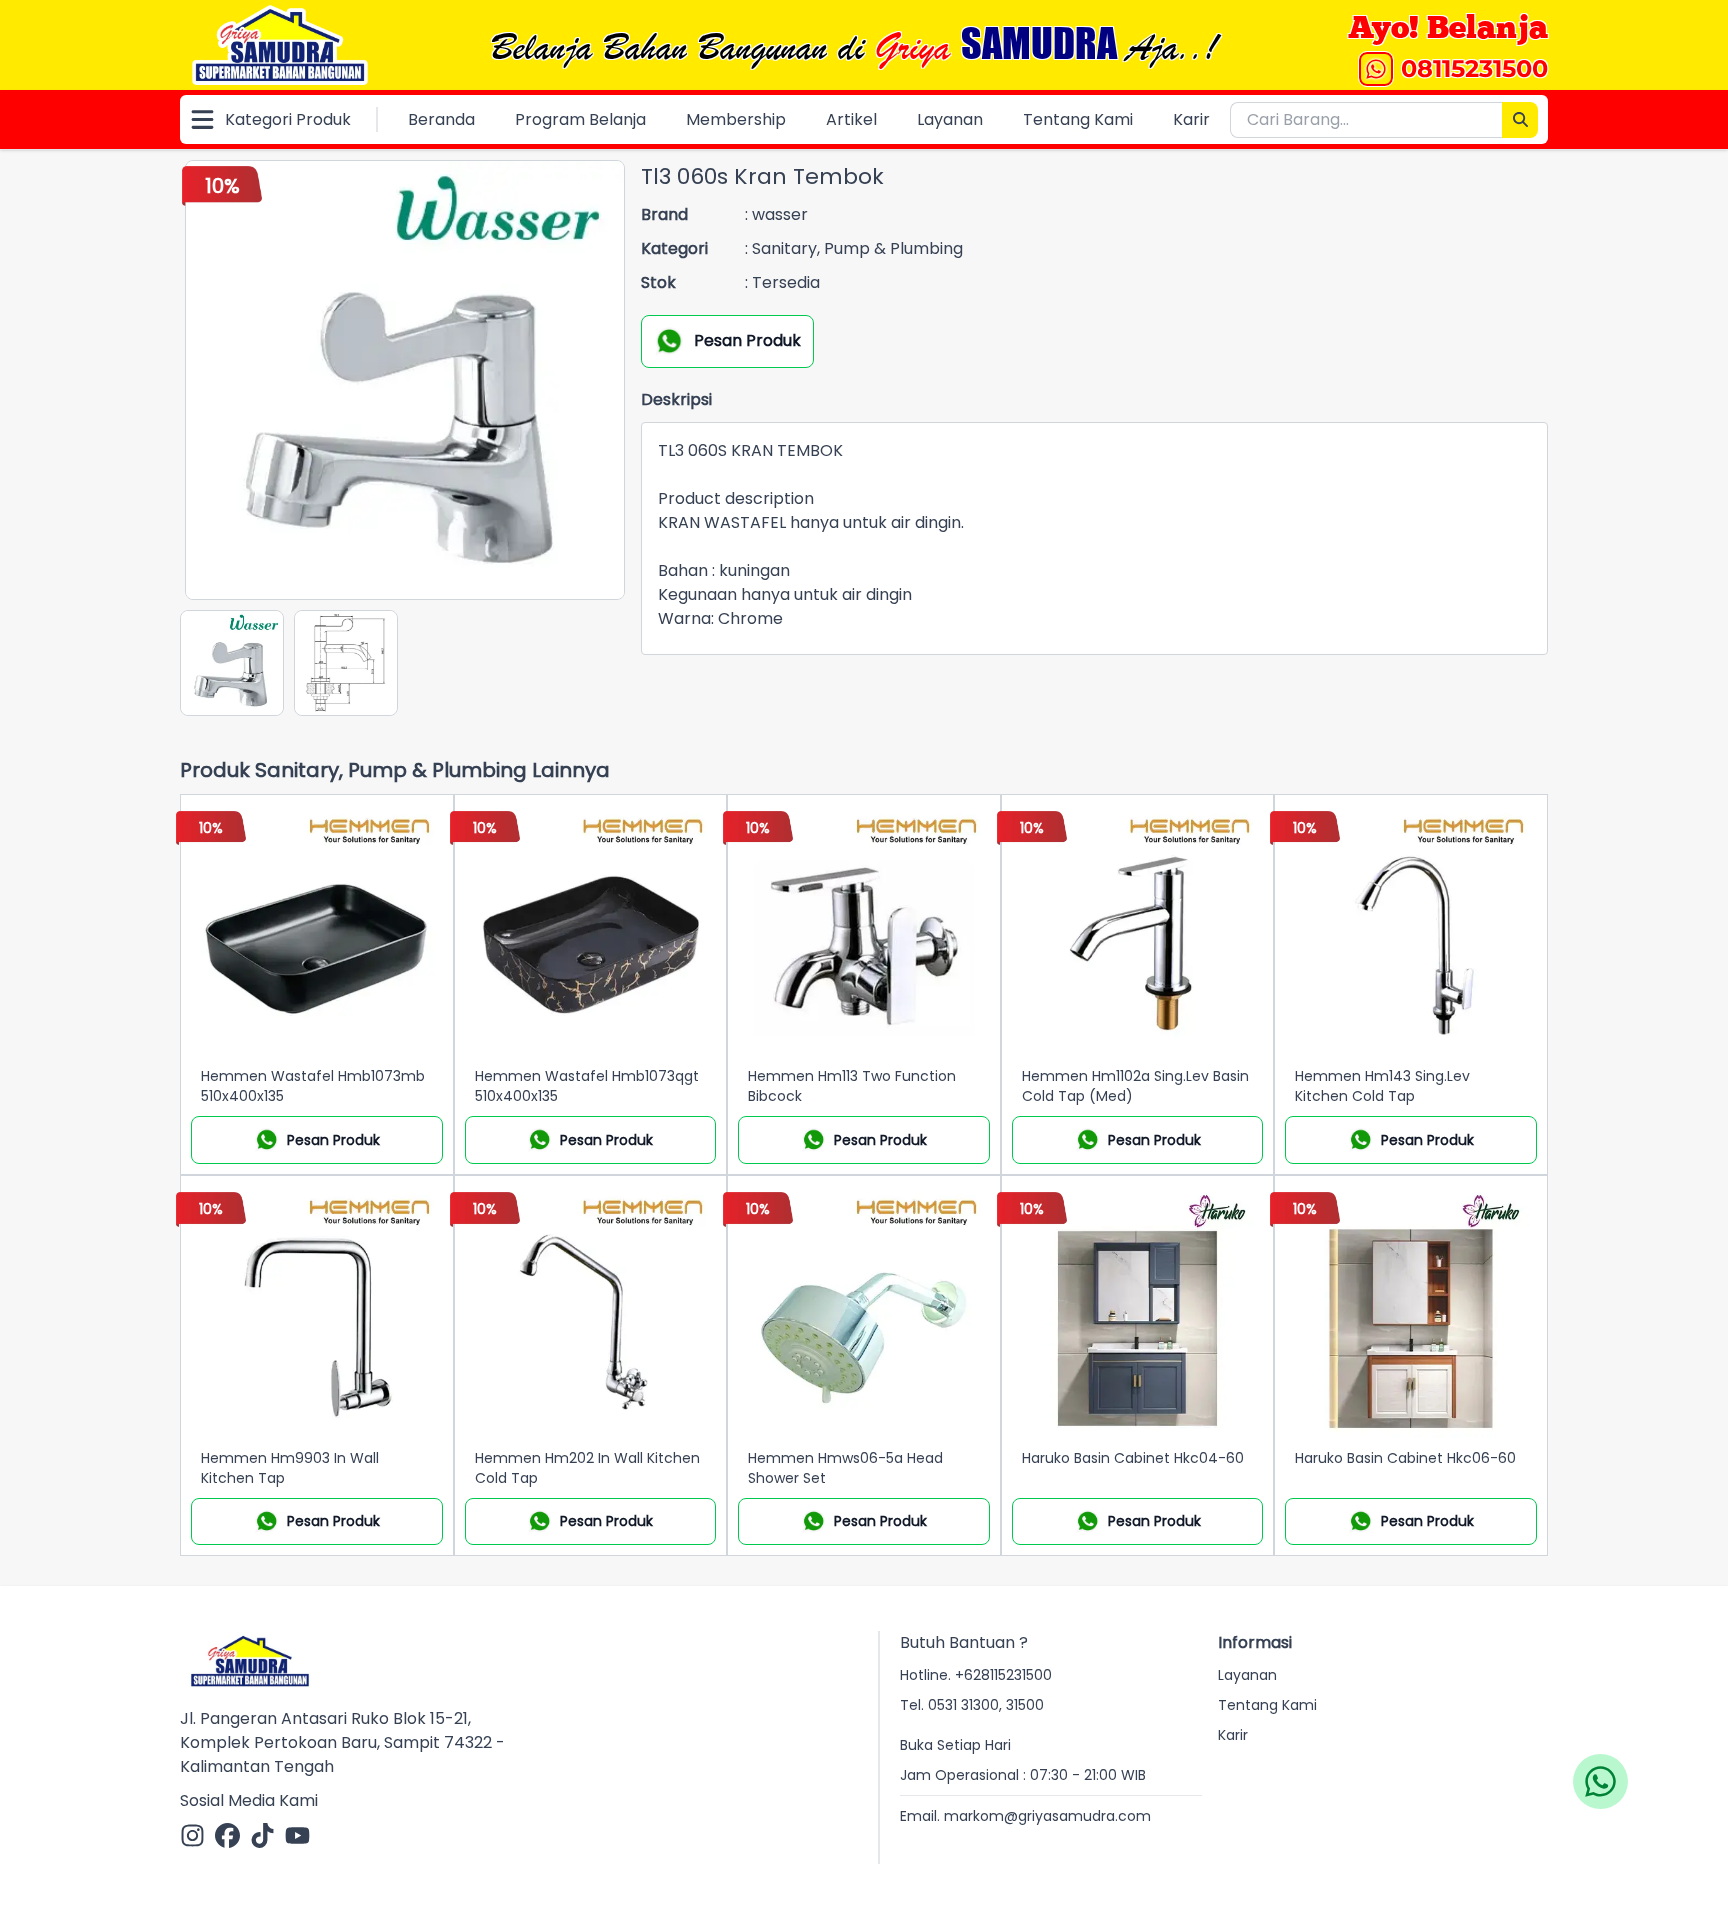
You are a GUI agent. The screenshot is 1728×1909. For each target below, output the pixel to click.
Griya (912, 48)
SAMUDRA (1039, 43)
